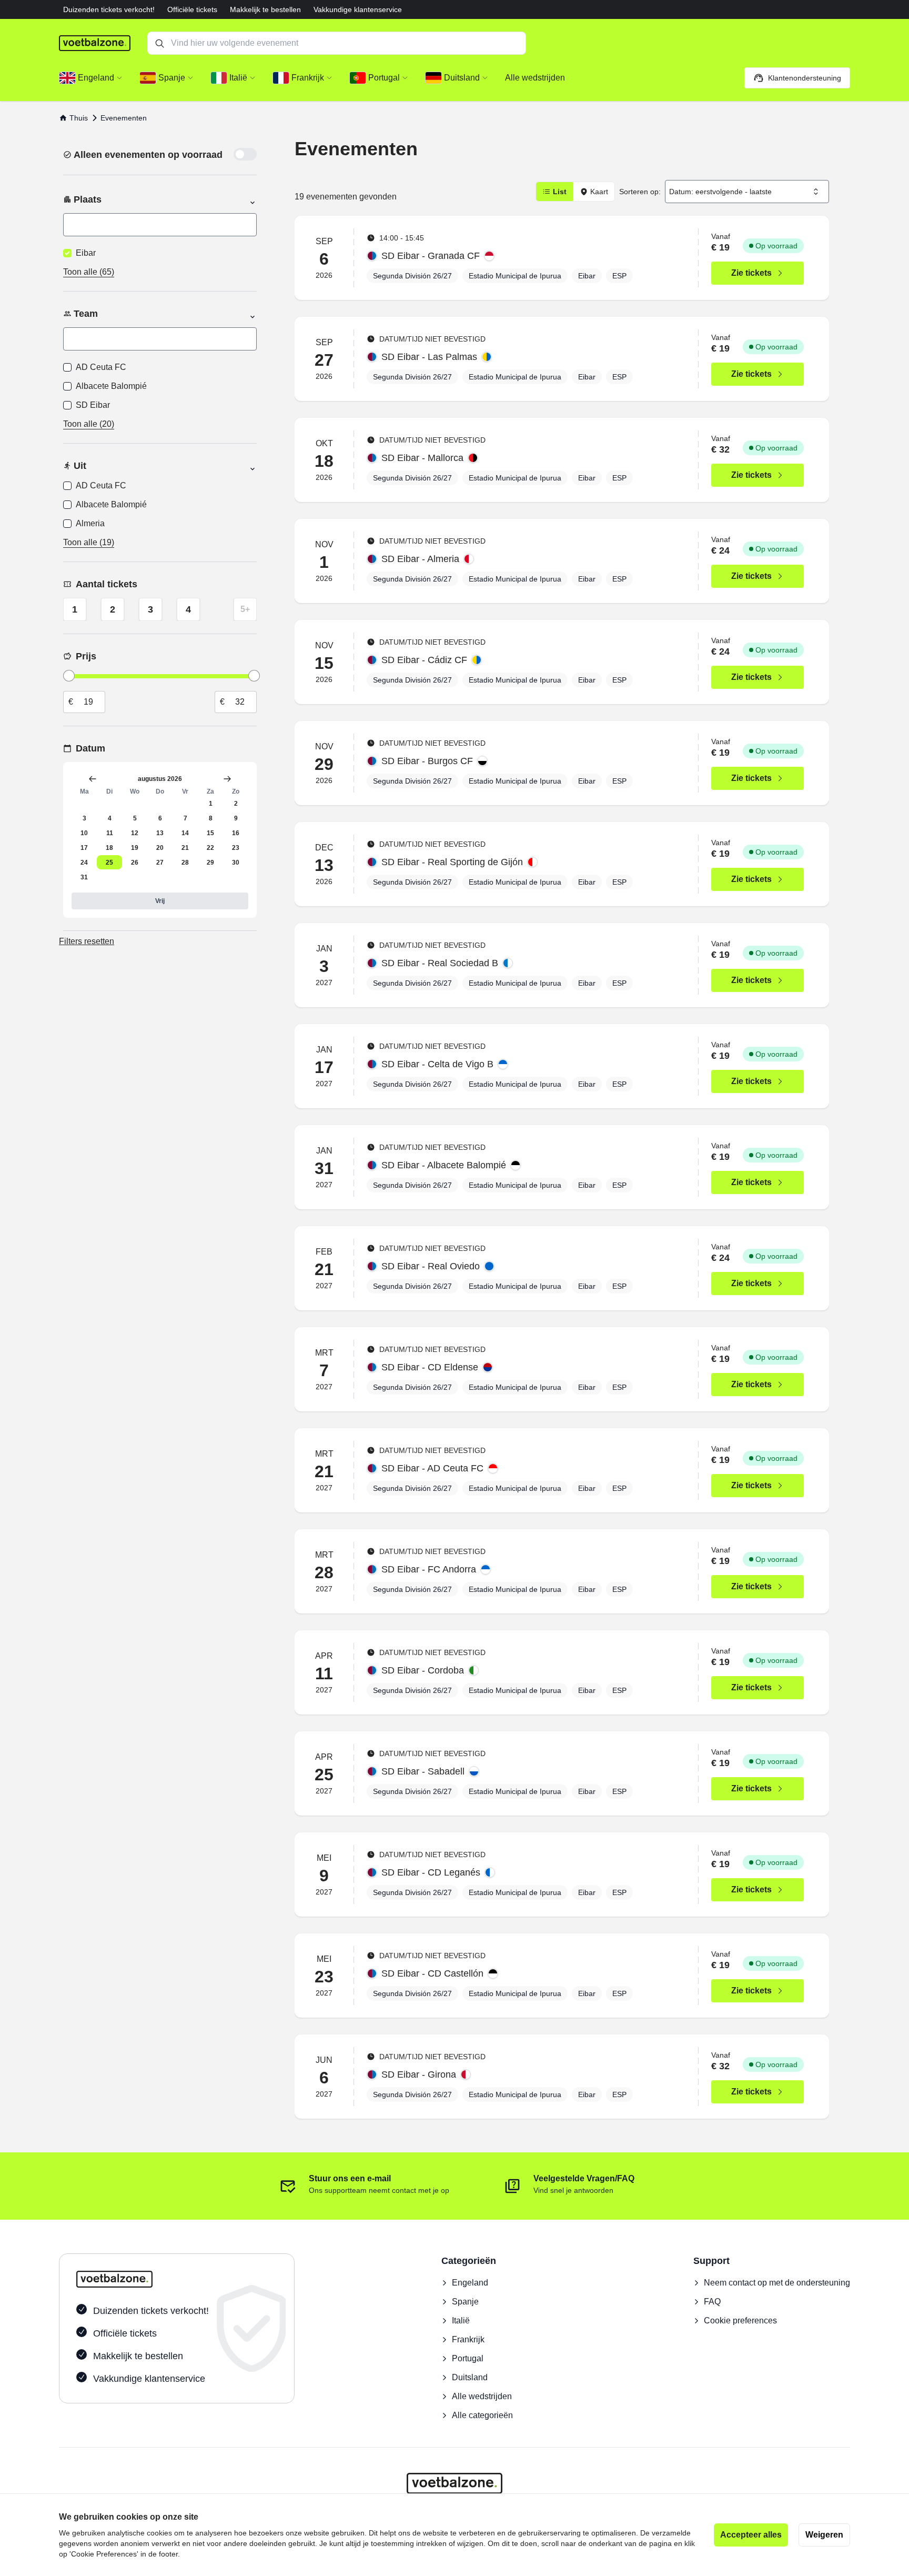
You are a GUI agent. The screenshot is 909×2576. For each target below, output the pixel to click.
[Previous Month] (93, 779)
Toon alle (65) (89, 272)
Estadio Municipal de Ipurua (515, 276)
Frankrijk (468, 2339)
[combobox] (747, 192)
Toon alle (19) (89, 542)
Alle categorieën (482, 2415)
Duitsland (470, 2377)
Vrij (160, 901)
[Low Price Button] (69, 676)
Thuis (79, 118)
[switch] (245, 154)
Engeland (470, 2283)
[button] (91, 78)
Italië (461, 2321)
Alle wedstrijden (482, 2396)
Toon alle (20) (89, 424)
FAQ (712, 2302)
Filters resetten (87, 941)
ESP (619, 276)
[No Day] (84, 803)
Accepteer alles (751, 2535)
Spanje (465, 2302)
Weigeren (824, 2535)
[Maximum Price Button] (254, 676)
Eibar (587, 276)
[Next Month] (227, 779)
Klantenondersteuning (805, 78)
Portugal (468, 2358)
